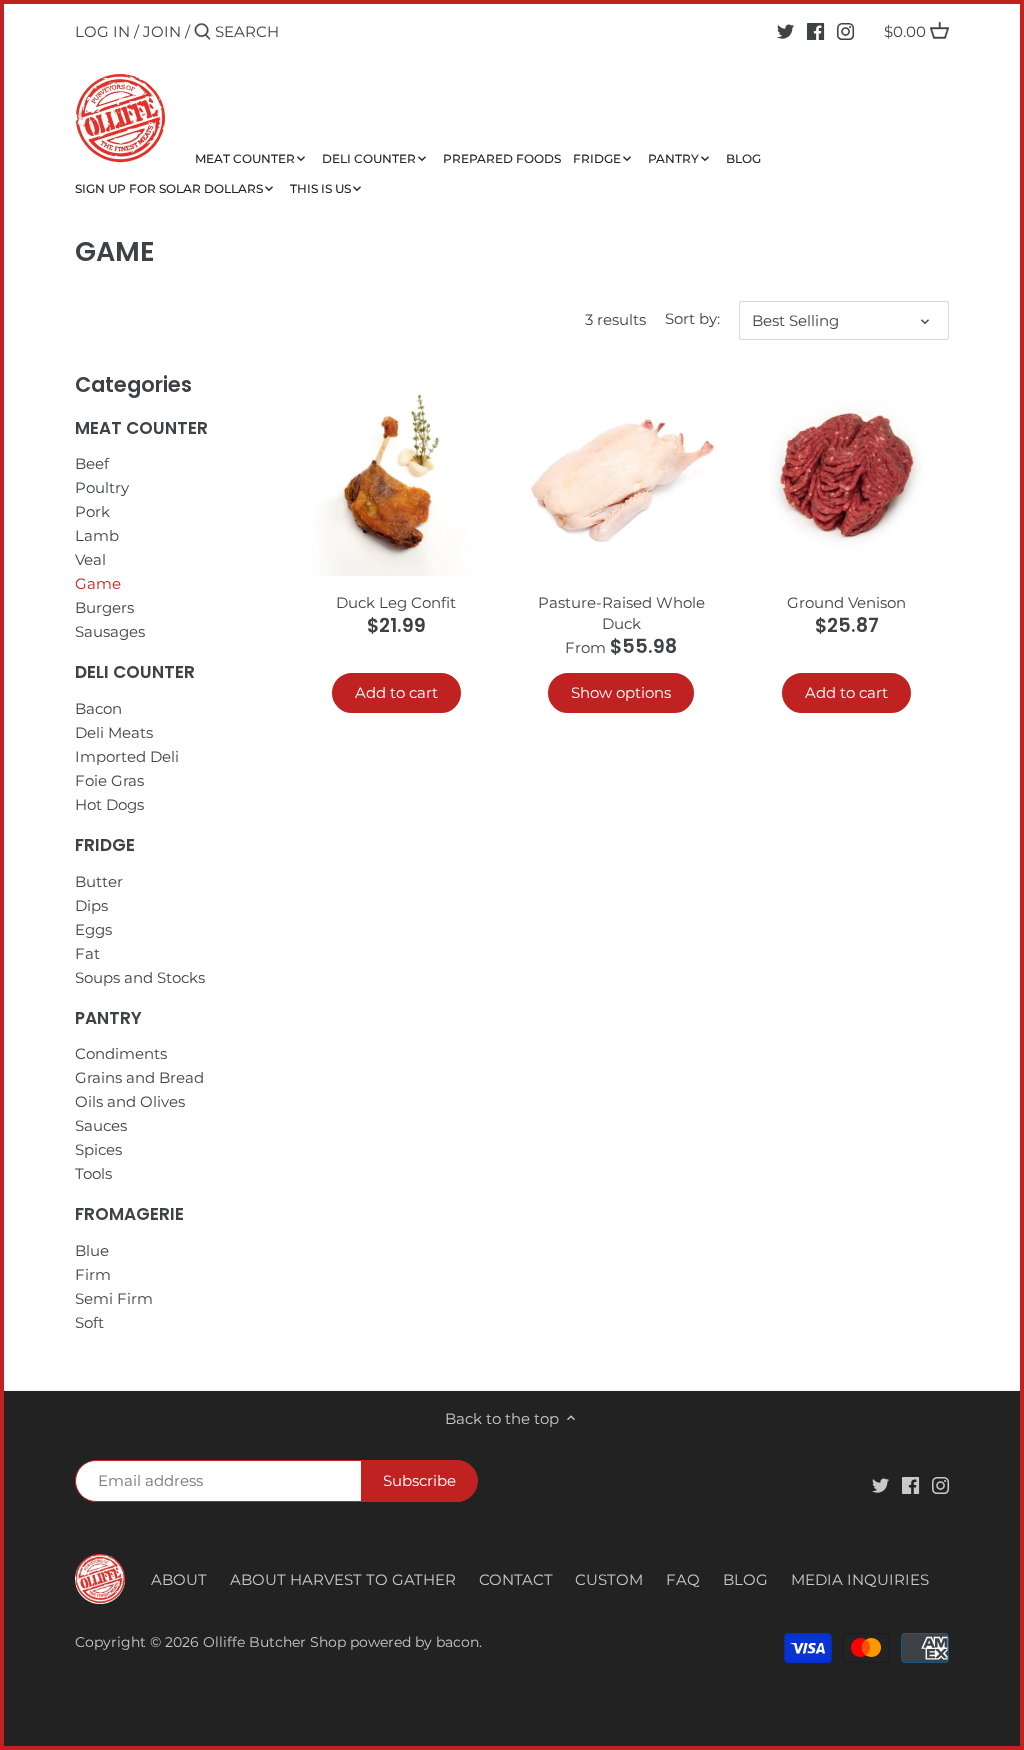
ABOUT (179, 1579)
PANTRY (108, 1018)
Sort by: (692, 319)
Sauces (101, 1125)
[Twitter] (785, 31)
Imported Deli (127, 756)
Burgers (104, 607)
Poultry (102, 487)
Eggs (93, 929)
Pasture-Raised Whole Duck (621, 613)
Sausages (110, 631)
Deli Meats (114, 732)
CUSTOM (609, 1579)
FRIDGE (105, 845)
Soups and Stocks (140, 977)
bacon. (459, 1642)
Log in (102, 31)
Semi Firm (114, 1298)
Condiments (121, 1053)
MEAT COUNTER (141, 428)
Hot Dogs (109, 804)
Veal (90, 559)
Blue (92, 1250)
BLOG (745, 1579)
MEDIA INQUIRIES (860, 1579)
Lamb (97, 535)
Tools (93, 1173)
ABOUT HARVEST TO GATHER (343, 1579)
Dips (91, 905)
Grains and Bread (139, 1077)
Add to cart (396, 692)
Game (98, 583)
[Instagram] (845, 31)
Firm (93, 1274)
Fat (87, 953)
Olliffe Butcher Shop (274, 1642)
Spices (98, 1149)
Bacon (98, 708)
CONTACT (516, 1579)
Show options (621, 692)
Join (162, 31)
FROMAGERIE (129, 1214)
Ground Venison (846, 602)
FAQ (683, 1579)
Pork (92, 511)
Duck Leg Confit (396, 602)
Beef (92, 463)
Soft (89, 1322)
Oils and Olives (130, 1101)
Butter (99, 881)
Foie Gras (109, 780)
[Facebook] (815, 31)
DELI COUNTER (135, 672)
